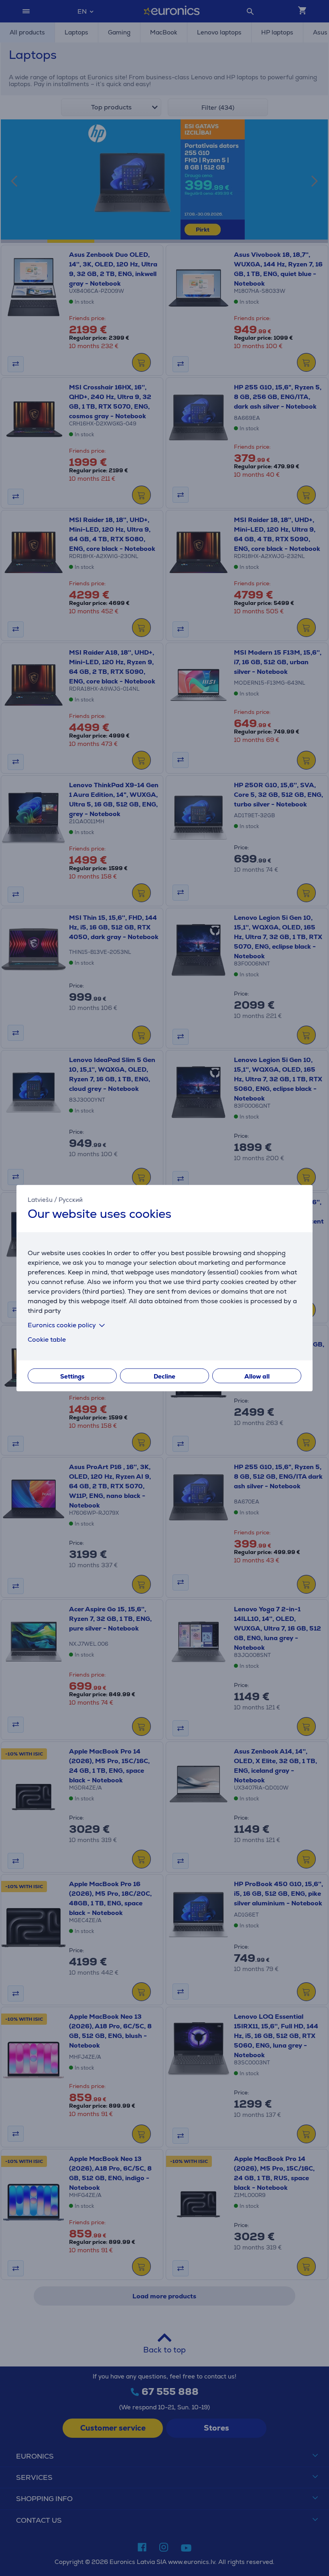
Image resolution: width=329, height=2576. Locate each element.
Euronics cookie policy (62, 1325)
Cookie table (47, 1339)
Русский (71, 1200)
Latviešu (40, 1200)
